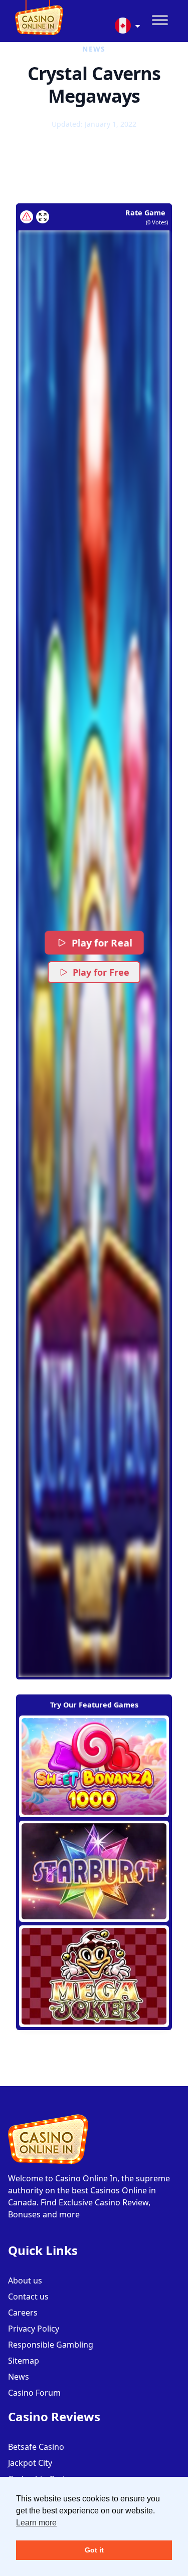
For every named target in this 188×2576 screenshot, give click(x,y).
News (19, 2377)
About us (25, 2280)
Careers (23, 2313)
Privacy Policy (34, 2329)
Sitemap (24, 2361)
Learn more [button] (36, 2523)
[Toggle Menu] (160, 20)
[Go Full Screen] (43, 217)
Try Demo (94, 1766)
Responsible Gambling (51, 2345)
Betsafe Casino (36, 2447)
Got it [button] (94, 2550)
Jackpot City (30, 2463)
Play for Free (101, 972)
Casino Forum (34, 2393)
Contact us (28, 2297)
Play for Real (102, 943)
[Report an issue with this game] (27, 217)
